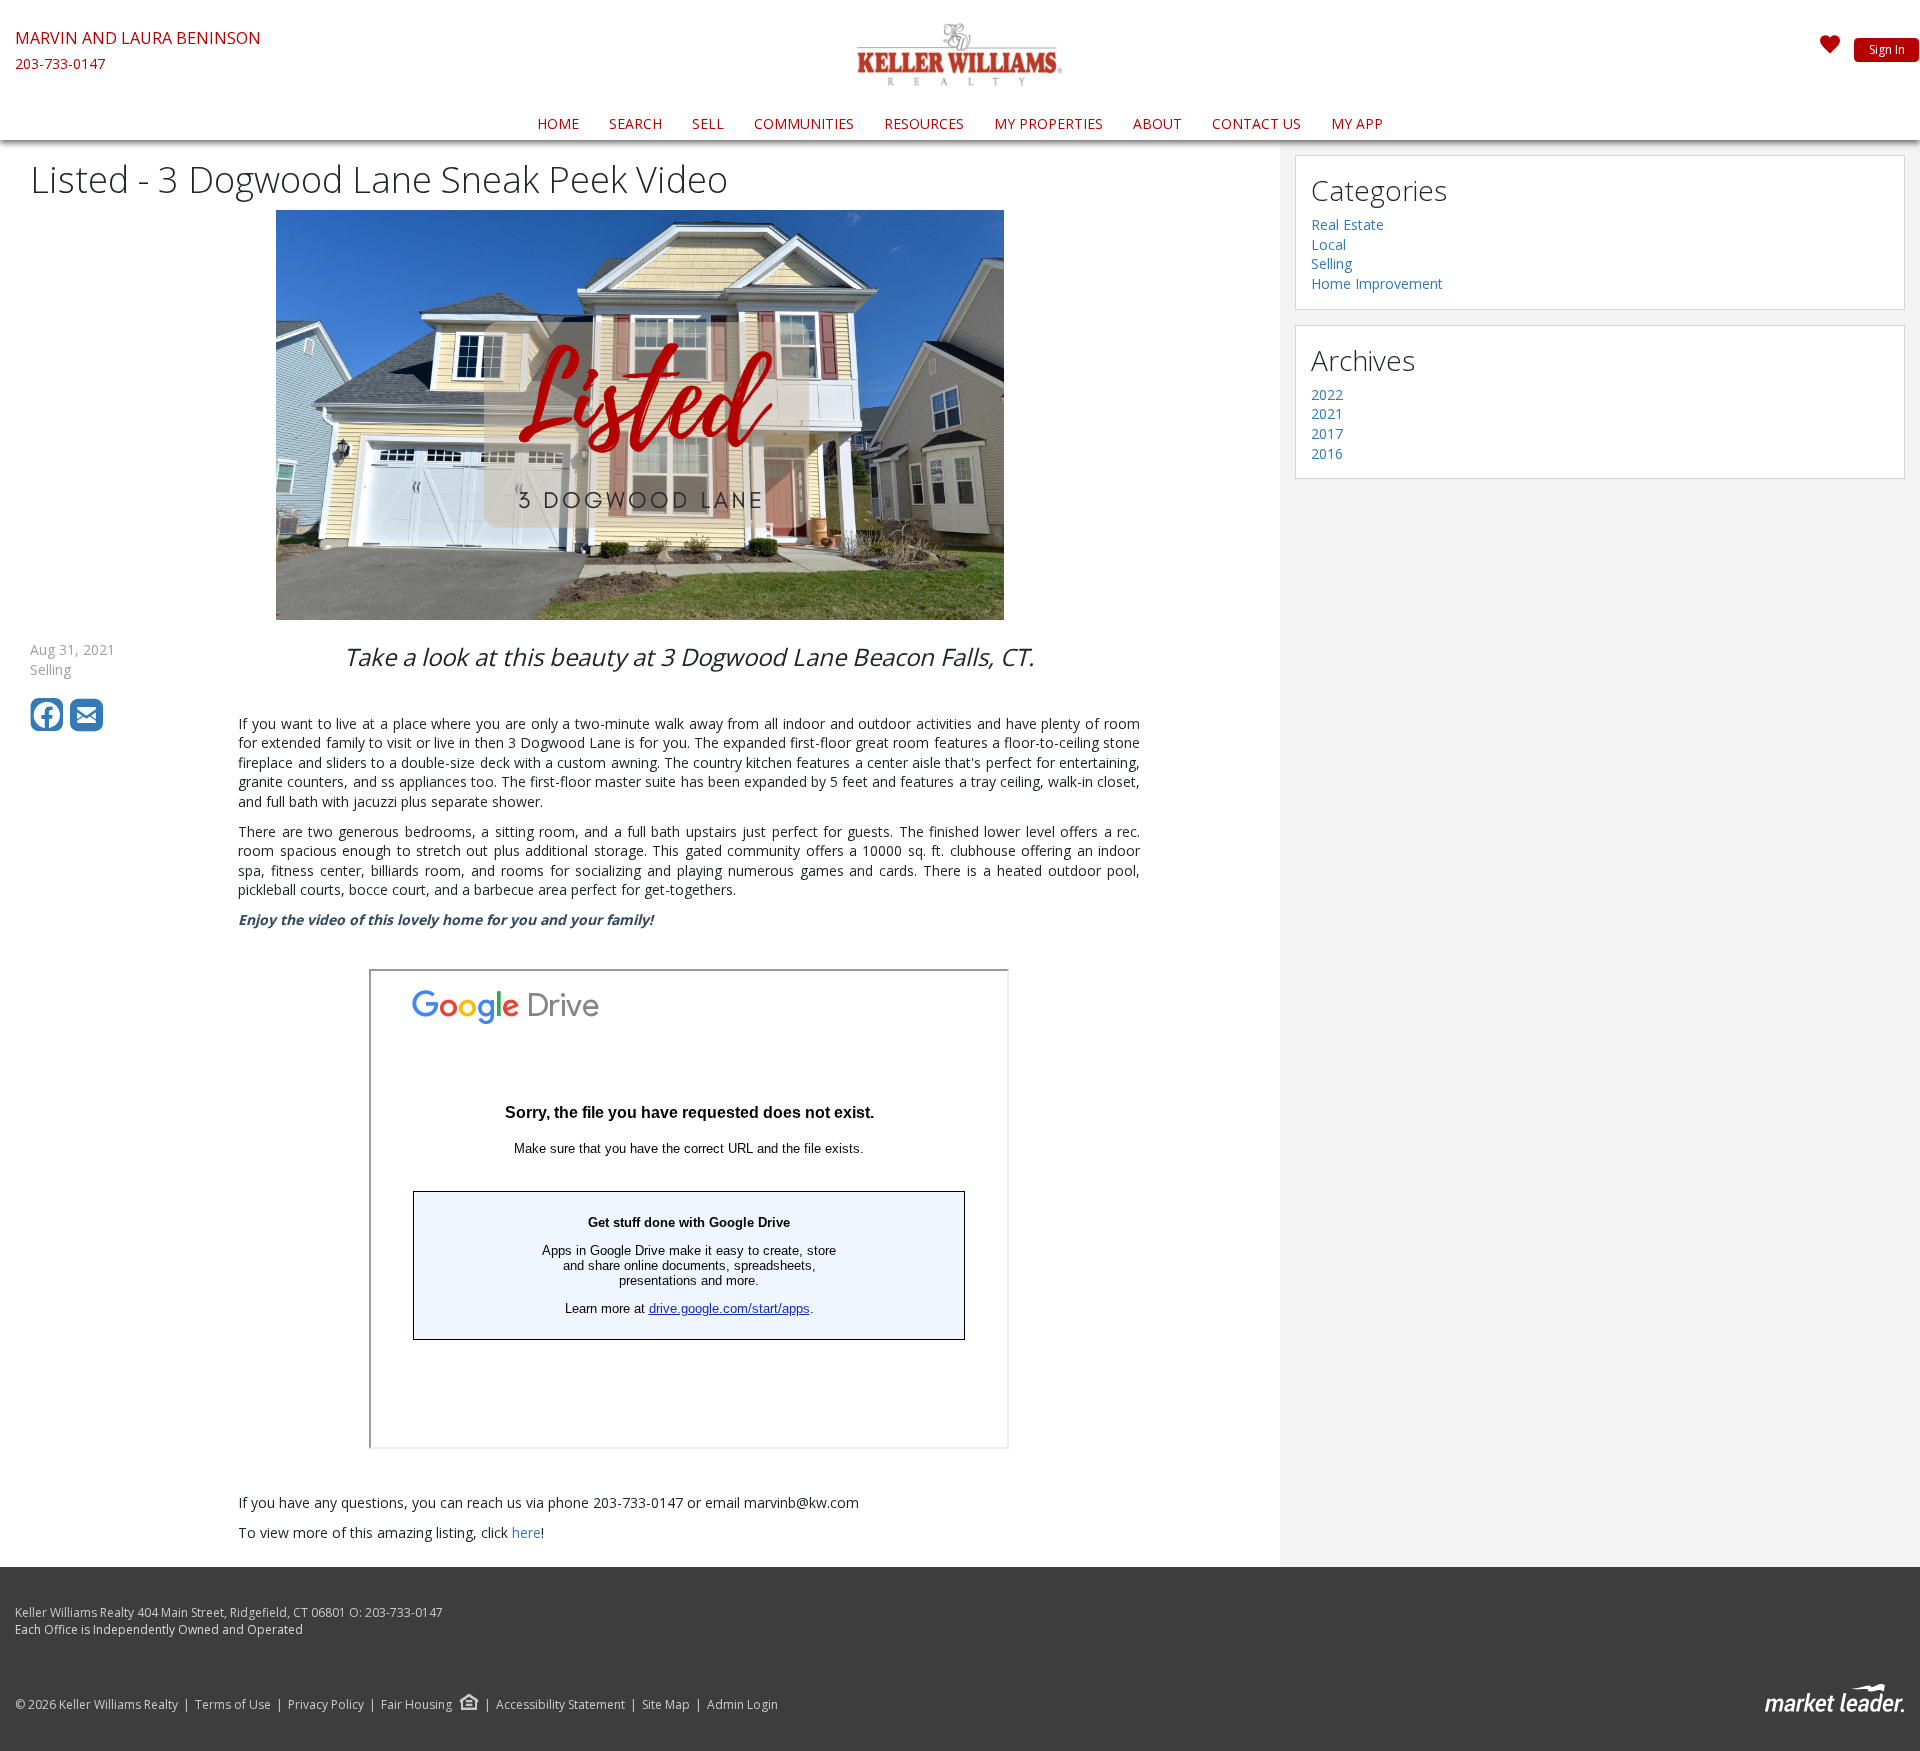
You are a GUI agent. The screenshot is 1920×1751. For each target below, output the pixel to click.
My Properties (1048, 123)
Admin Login (742, 1705)
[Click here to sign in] (1830, 50)
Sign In (1887, 49)
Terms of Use (233, 1705)
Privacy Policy (326, 1705)
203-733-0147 (60, 63)
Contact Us (1256, 123)
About (1157, 123)
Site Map (666, 1705)
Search (635, 123)
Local (1328, 244)
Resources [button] (924, 123)
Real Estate (1347, 224)
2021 (1327, 413)
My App (1357, 123)
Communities (804, 123)
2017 (1327, 433)
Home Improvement (1377, 283)
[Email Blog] (88, 726)
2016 (1327, 453)
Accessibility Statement (560, 1705)
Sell (708, 123)
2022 (1327, 394)
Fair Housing (416, 1704)
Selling (1331, 263)
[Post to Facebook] (50, 726)
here (526, 1532)
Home (558, 123)
